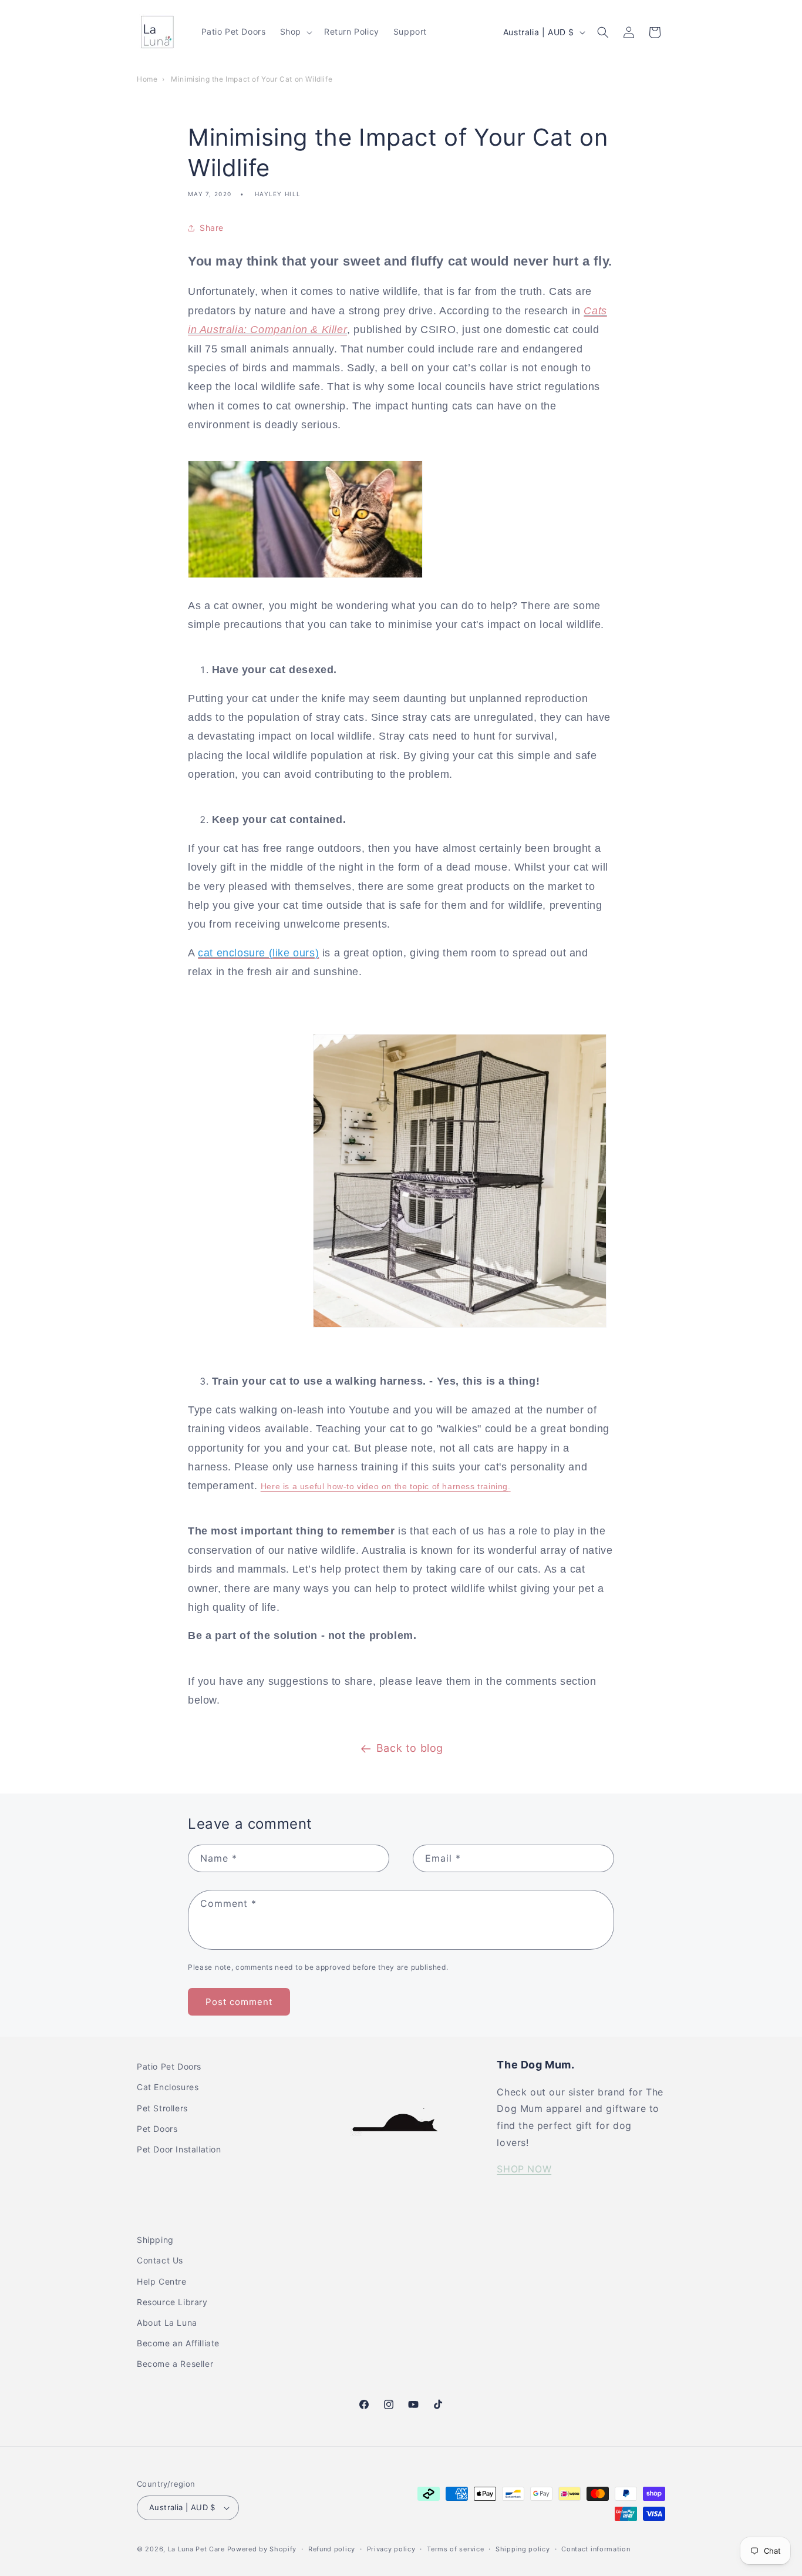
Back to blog (410, 1748)
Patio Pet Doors (169, 2066)
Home (147, 79)
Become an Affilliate (178, 2343)
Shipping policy (523, 2549)
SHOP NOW (524, 2169)
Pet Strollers (162, 2108)
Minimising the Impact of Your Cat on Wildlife (252, 79)
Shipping (155, 2240)
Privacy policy (391, 2549)
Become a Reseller (175, 2364)
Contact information (596, 2549)
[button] (295, 32)
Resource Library (172, 2302)
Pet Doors (157, 2129)
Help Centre (162, 2281)
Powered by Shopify (262, 2549)
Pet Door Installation (179, 2149)
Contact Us (160, 2260)
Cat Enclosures (168, 2087)
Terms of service (455, 2549)
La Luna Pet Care (196, 2549)
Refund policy (332, 2549)
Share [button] (212, 228)
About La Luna (167, 2323)
